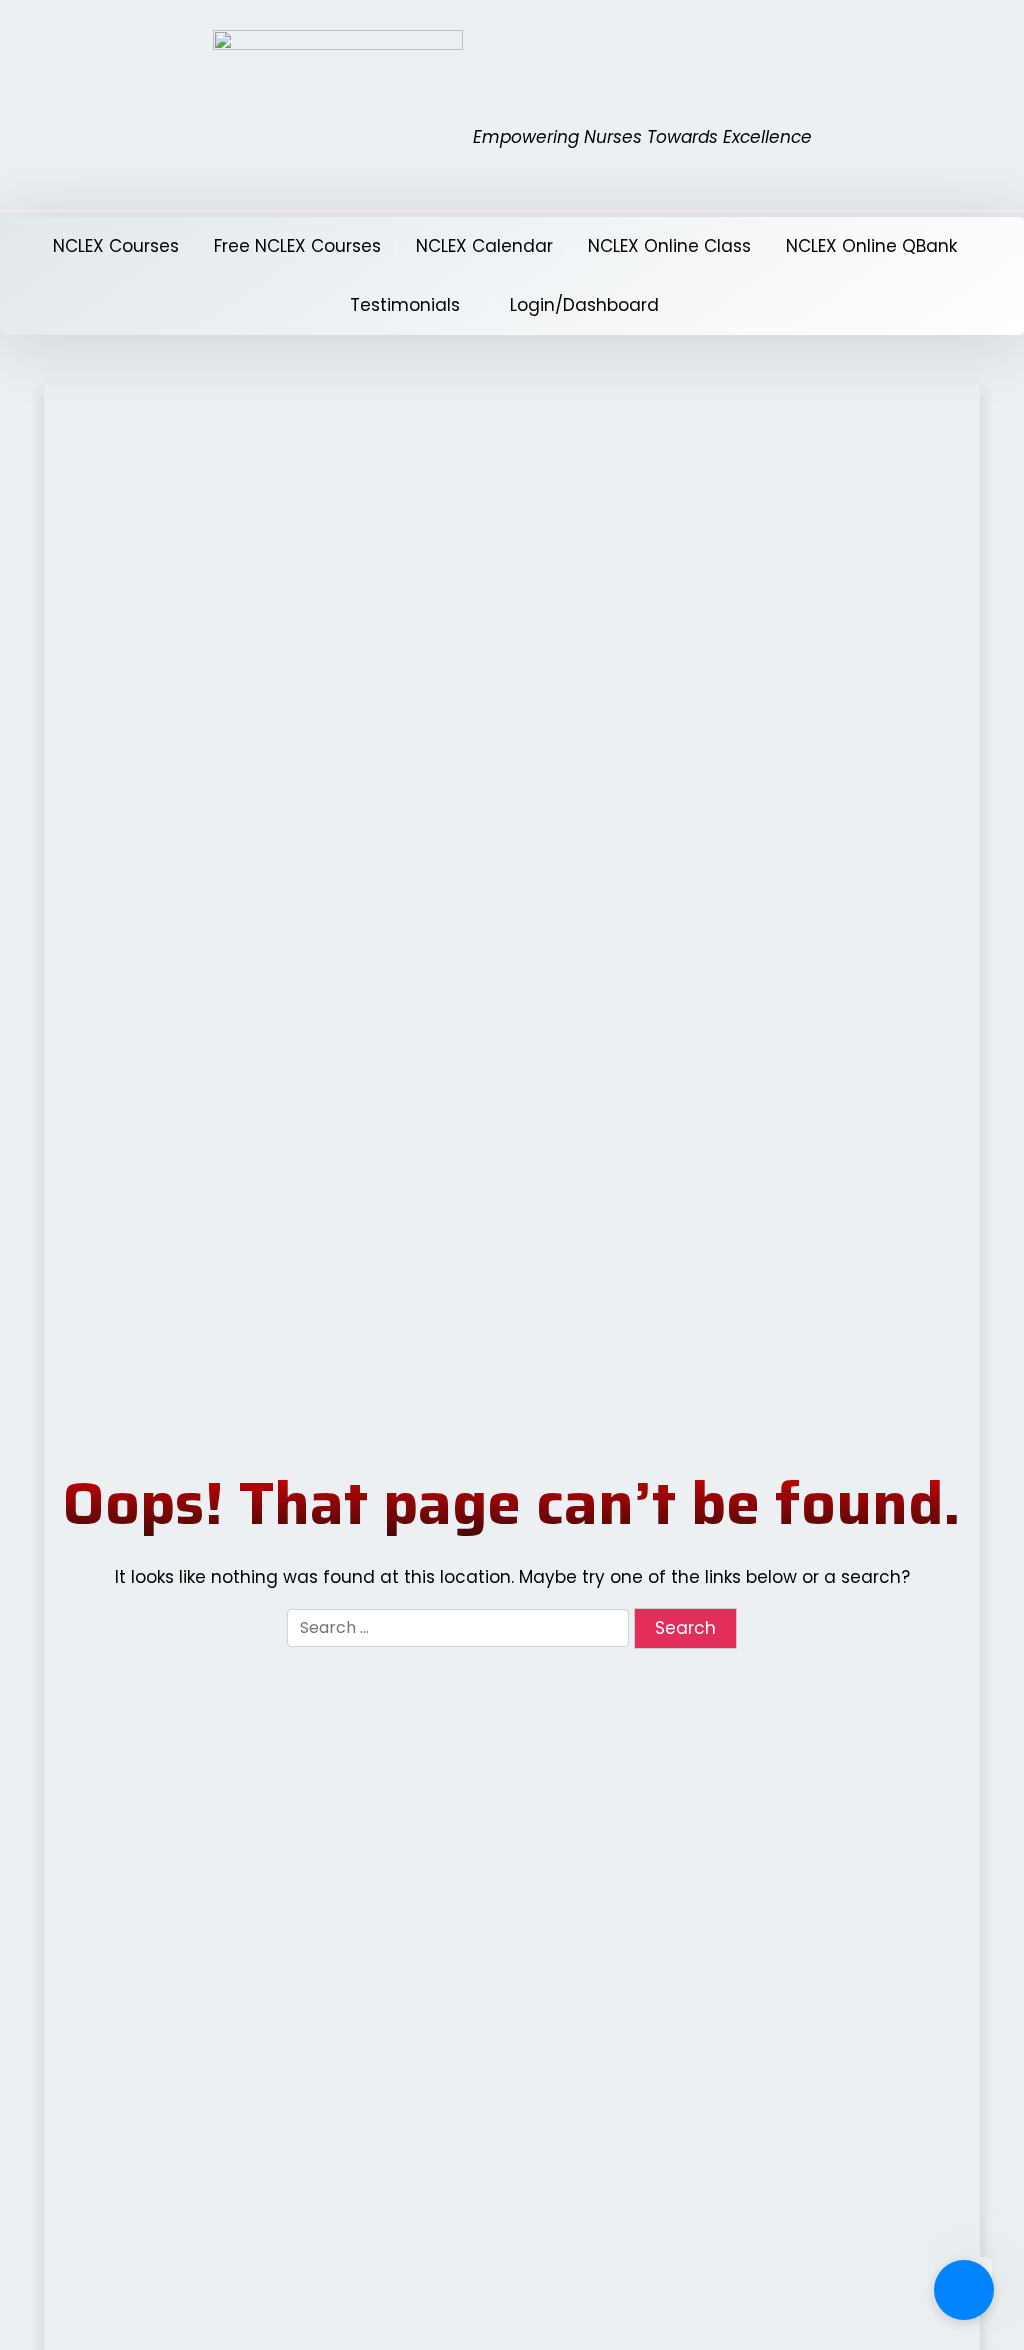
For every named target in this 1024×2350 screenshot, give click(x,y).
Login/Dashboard (584, 305)
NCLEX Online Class (669, 246)
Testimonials (405, 305)
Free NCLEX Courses (297, 246)
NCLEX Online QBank (871, 246)
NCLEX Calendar (484, 246)
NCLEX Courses (116, 246)
